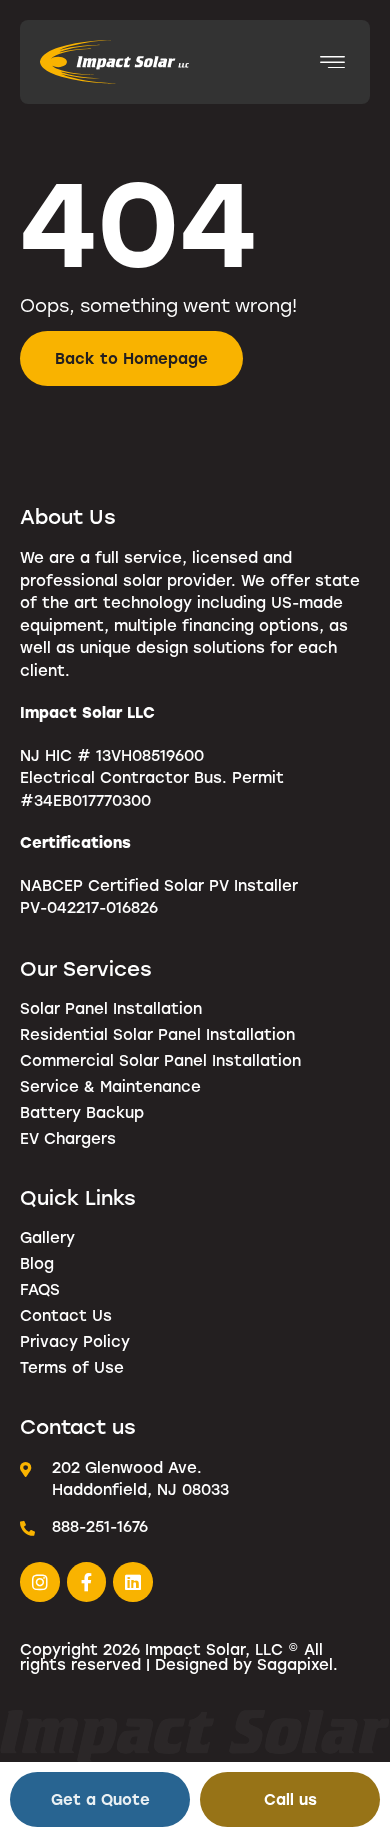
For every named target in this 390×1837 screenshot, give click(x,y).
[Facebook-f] (87, 1582)
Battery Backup (82, 1112)
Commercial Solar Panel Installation (160, 1060)
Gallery (47, 1237)
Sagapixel (295, 1664)
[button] (332, 62)
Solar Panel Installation (111, 1008)
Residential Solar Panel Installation (157, 1034)
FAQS (40, 1289)
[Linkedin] (133, 1582)
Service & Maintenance (110, 1086)
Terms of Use (72, 1367)
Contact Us (66, 1315)
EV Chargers (68, 1138)
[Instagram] (40, 1582)
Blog (37, 1263)
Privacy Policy (75, 1341)
